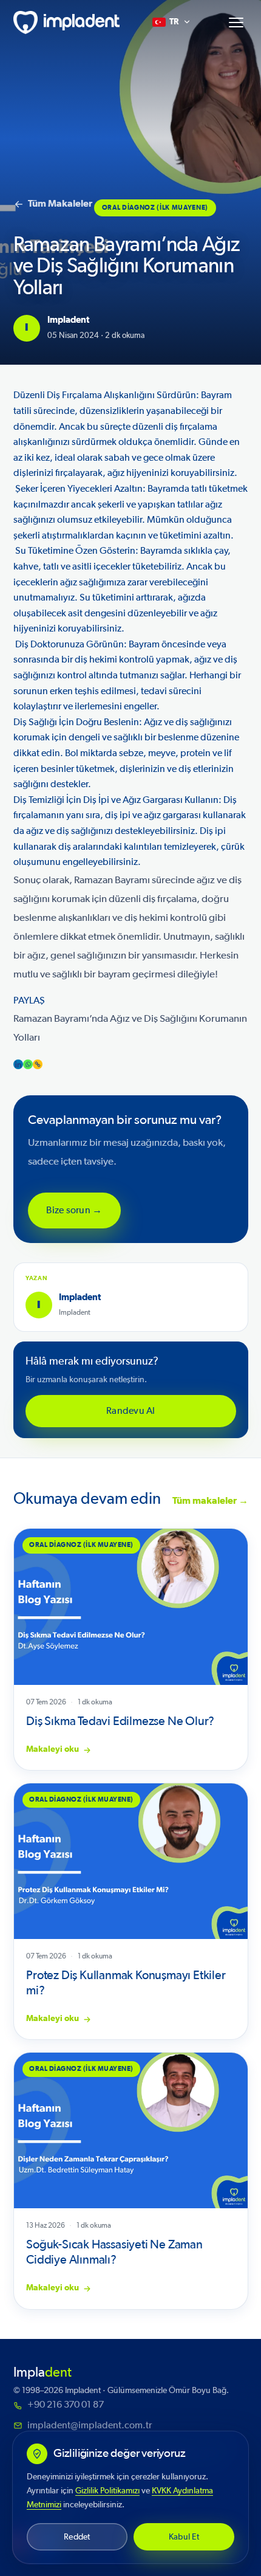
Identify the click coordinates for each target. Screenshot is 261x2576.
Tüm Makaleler (60, 204)
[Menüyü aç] (236, 22)
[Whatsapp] (28, 1064)
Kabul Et (184, 2537)
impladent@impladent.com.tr (90, 2425)
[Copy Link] (38, 1064)
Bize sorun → (74, 1210)
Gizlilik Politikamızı (107, 2491)
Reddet (77, 2537)
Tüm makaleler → (210, 1501)
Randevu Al (130, 1411)
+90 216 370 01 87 (66, 2405)
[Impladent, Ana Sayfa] (67, 22)
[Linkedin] (18, 1064)
